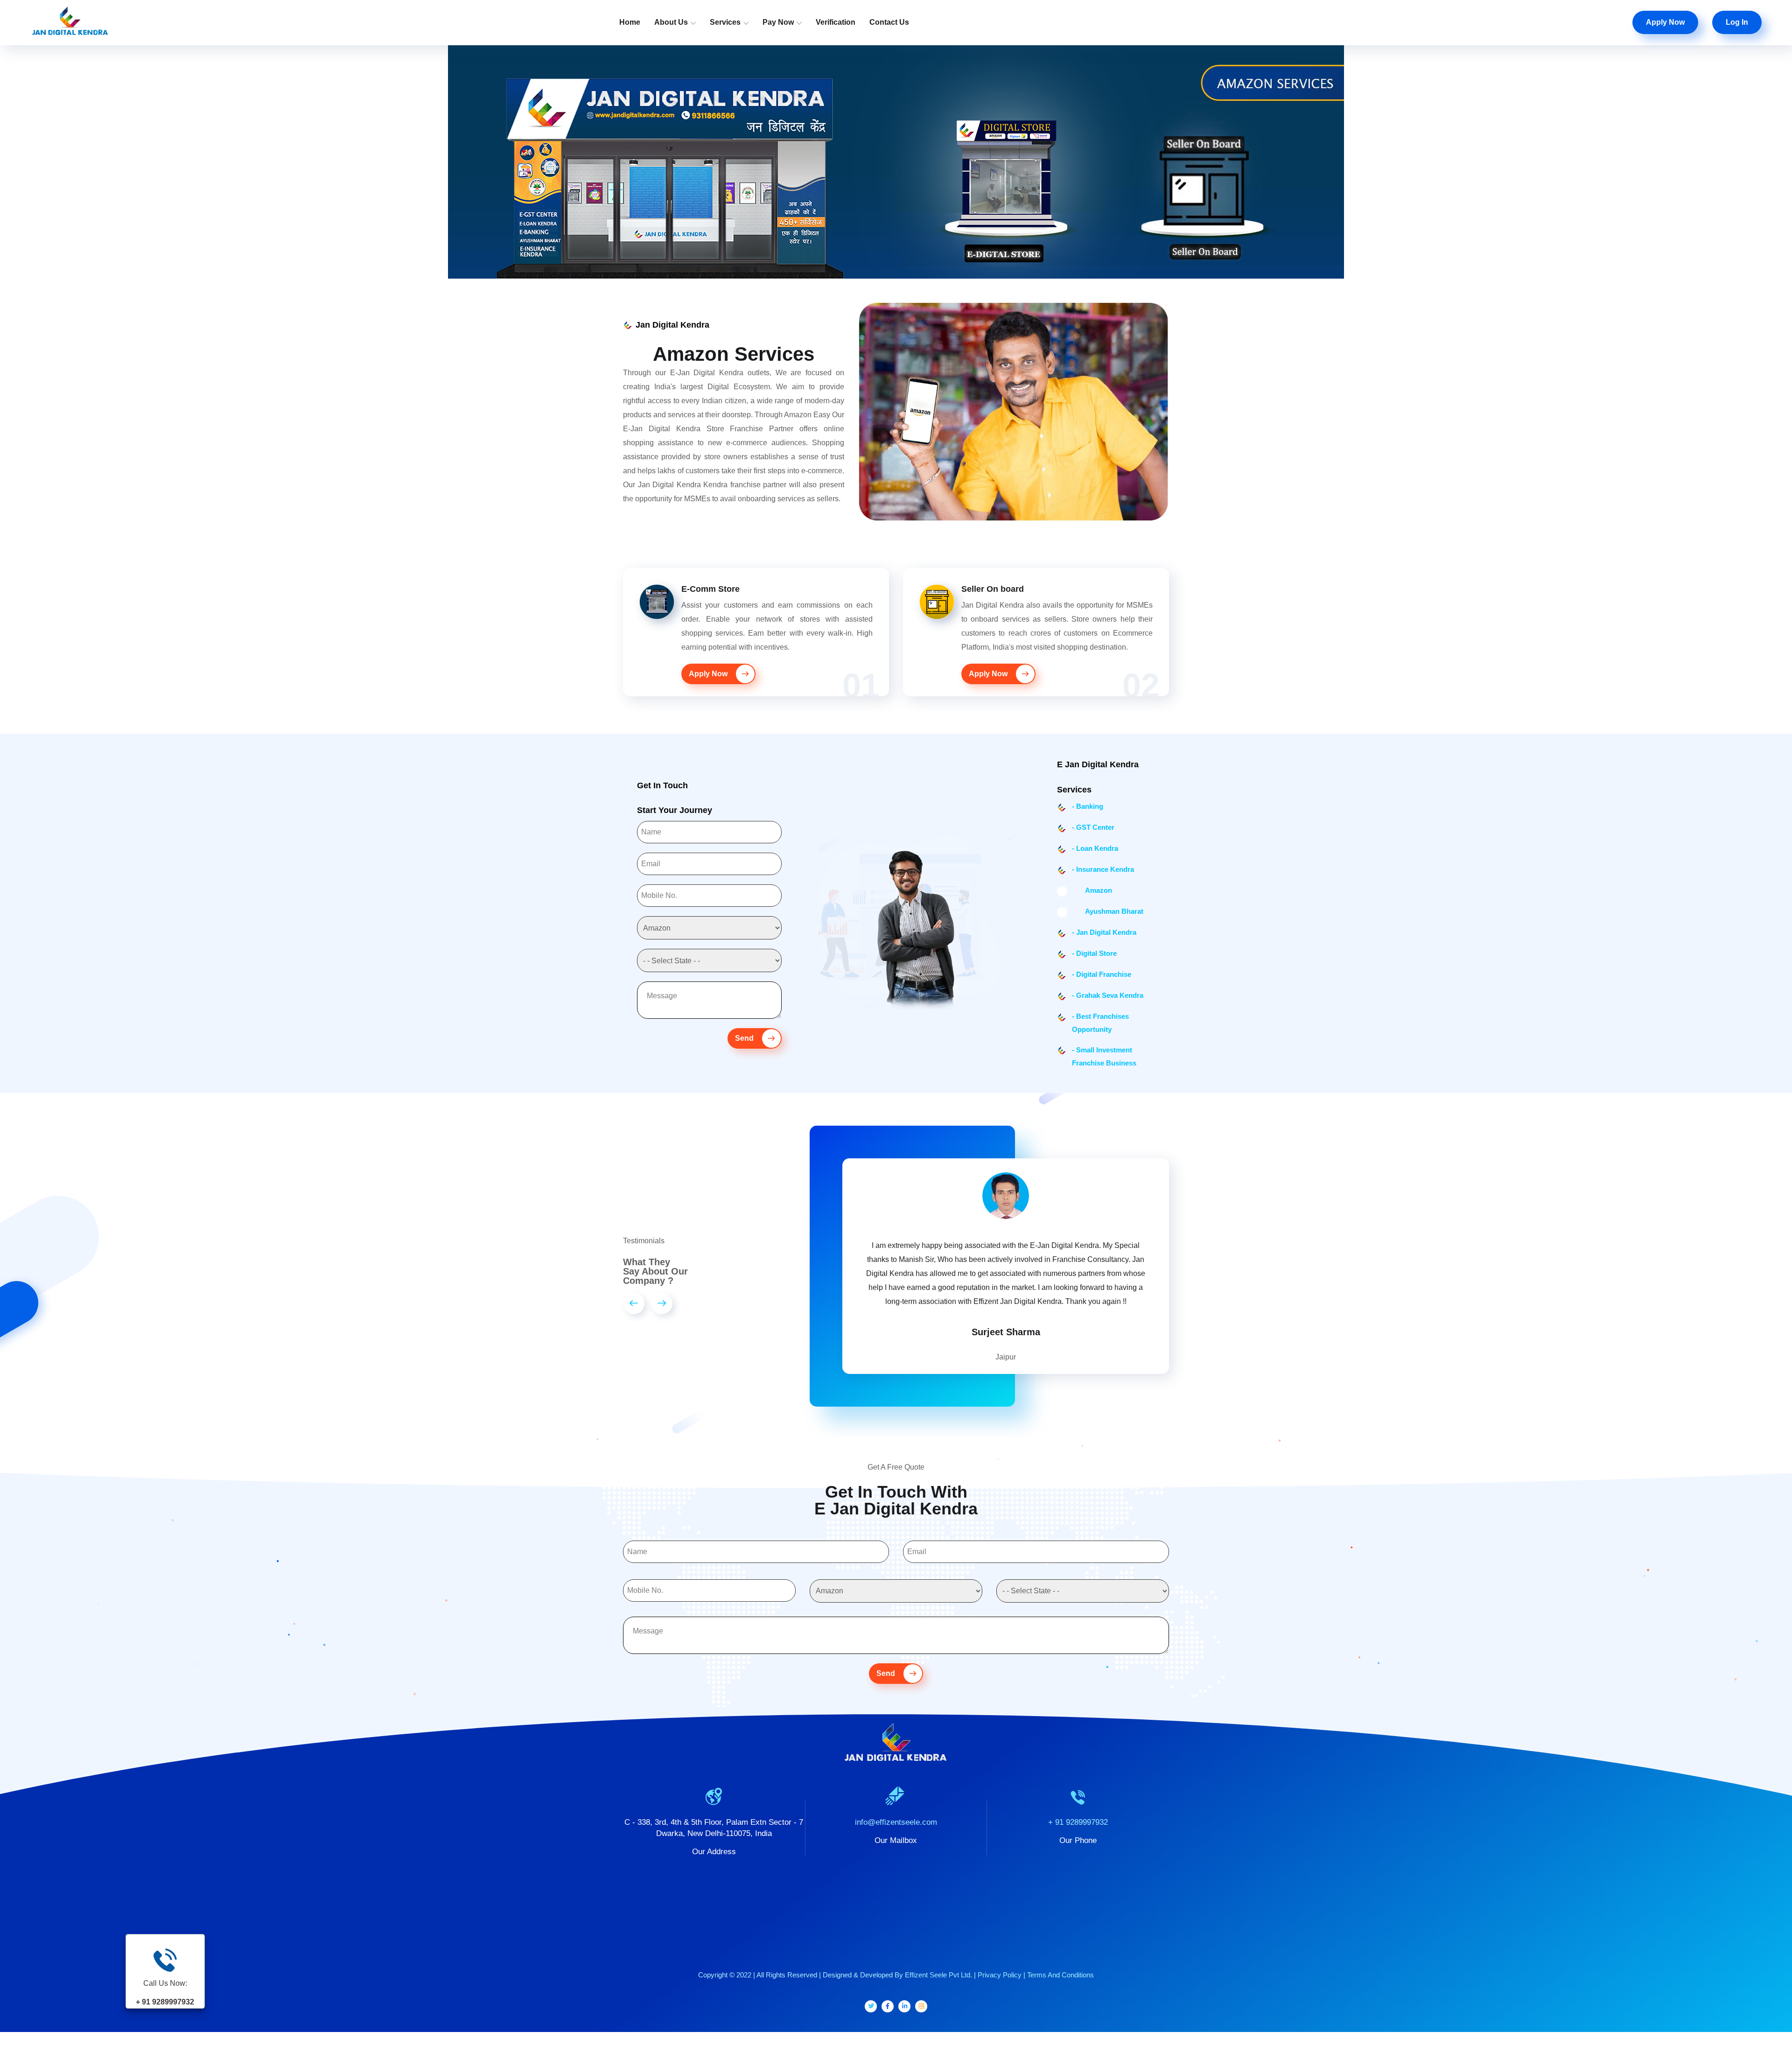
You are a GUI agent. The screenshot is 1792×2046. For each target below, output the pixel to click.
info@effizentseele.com (896, 1794)
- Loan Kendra (1095, 848)
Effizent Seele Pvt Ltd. (938, 1947)
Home (630, 22)
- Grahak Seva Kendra (1108, 995)
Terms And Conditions (1060, 1947)
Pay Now (778, 22)
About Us (671, 22)
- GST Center (1093, 827)
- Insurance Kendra (1103, 869)
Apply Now (1665, 22)
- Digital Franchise (1102, 974)
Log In (1737, 22)
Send (745, 1038)
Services (725, 22)
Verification (836, 22)
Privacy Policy (1000, 1947)
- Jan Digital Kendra (1104, 932)
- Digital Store (1094, 953)
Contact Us (889, 22)
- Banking (1088, 806)
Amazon (1092, 890)
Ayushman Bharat (1108, 911)
